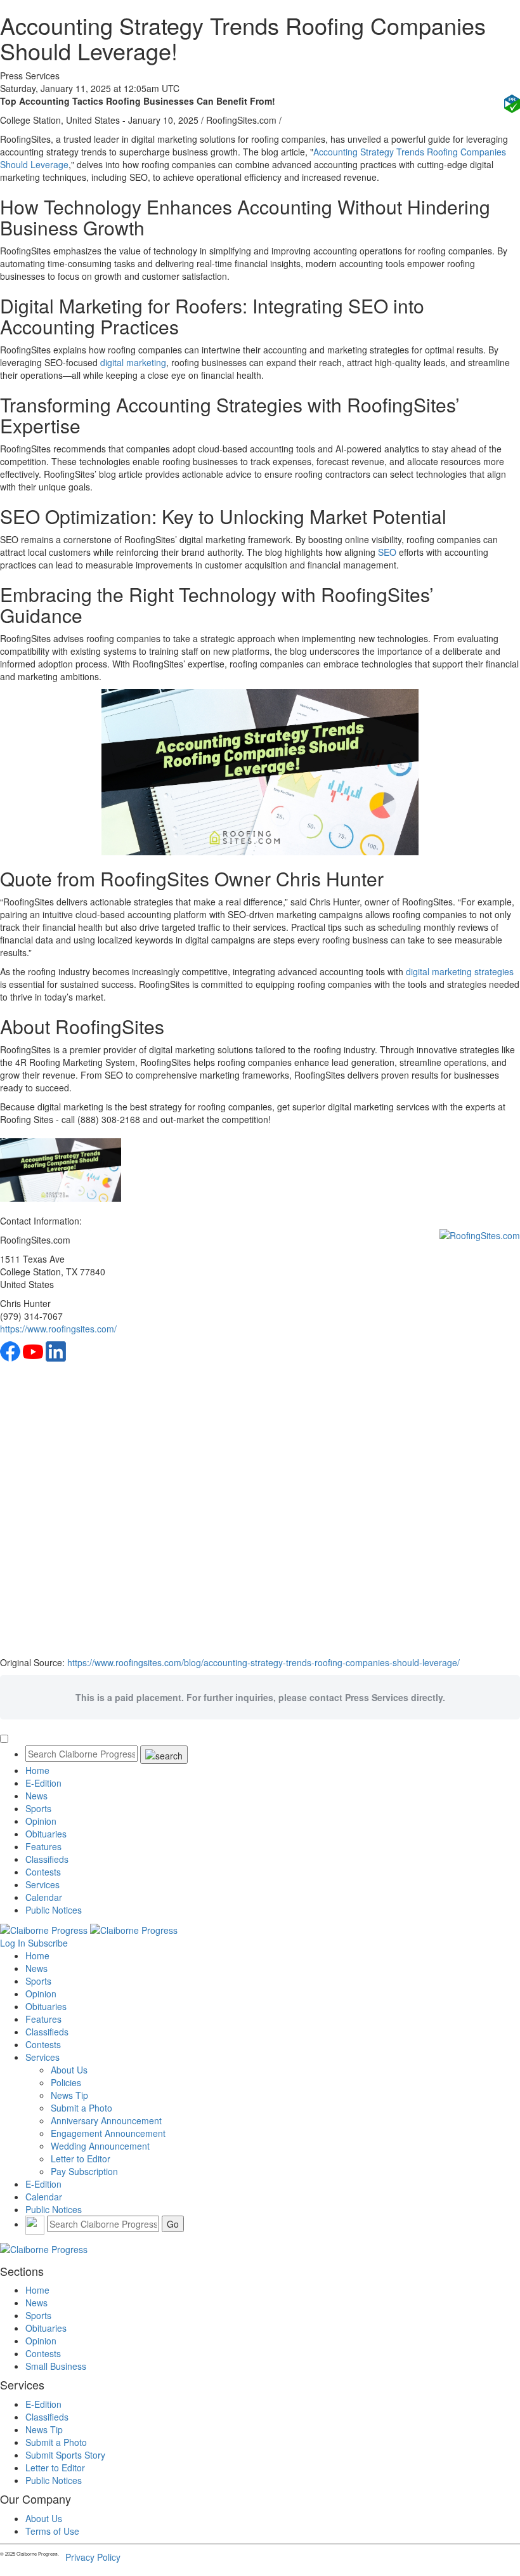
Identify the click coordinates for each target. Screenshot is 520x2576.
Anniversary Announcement (106, 2120)
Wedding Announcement (100, 2146)
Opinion (41, 1821)
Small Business (56, 2366)
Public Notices (54, 1910)
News (36, 1796)
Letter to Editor (81, 2159)
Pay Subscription (84, 2171)
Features (43, 1846)
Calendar (44, 1897)
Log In (13, 1943)
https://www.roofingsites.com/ (58, 1329)
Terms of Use (52, 2531)
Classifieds (47, 1859)
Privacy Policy (93, 2557)
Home (37, 1770)
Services (42, 1884)
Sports (38, 1808)
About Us (69, 2070)
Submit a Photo (81, 2108)
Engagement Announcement (108, 2133)
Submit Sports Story (65, 2455)
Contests (43, 1872)
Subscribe (48, 1943)
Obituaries (46, 1834)
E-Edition (43, 1783)
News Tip (69, 2095)
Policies (66, 2082)
